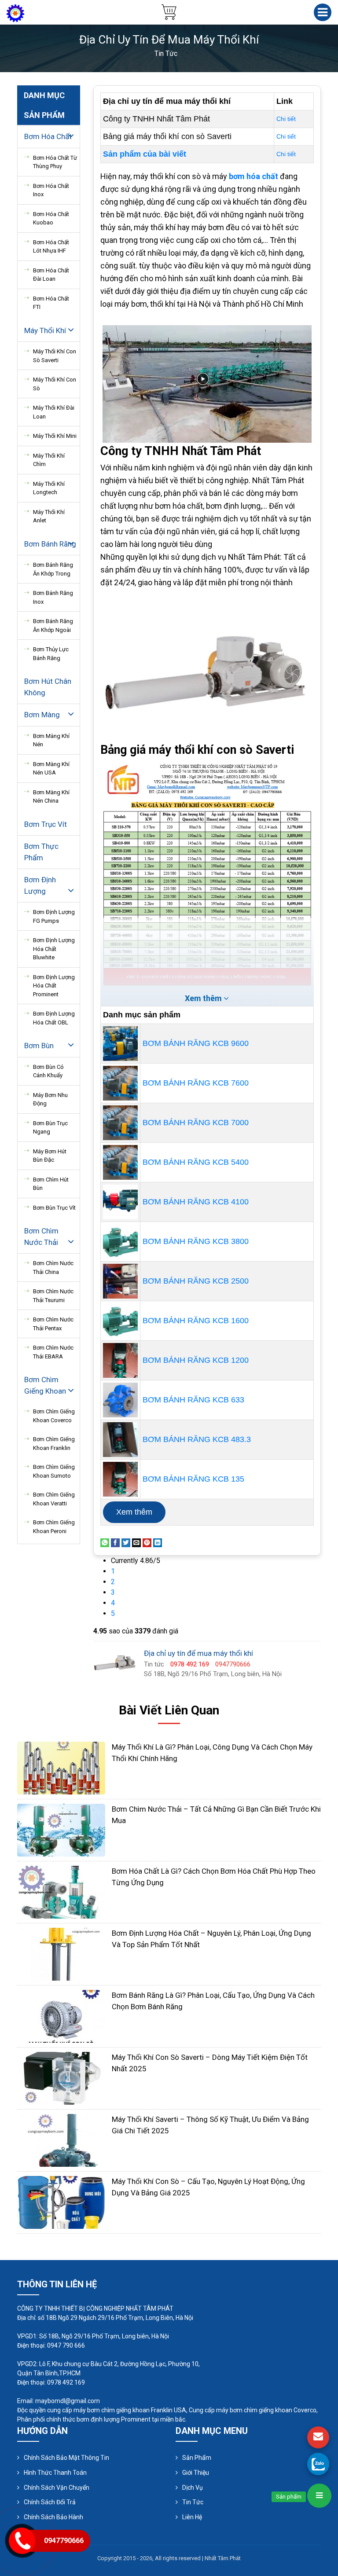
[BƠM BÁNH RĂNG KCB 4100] (120, 1202)
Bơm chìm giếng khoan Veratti (54, 1499)
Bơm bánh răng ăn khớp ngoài (53, 626)
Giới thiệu (196, 2473)
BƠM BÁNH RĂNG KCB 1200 (196, 1360)
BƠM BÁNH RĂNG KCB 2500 (196, 1281)
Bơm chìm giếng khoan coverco (54, 1416)
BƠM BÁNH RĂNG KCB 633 (193, 1400)
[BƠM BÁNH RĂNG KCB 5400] (120, 1162)
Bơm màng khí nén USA (51, 769)
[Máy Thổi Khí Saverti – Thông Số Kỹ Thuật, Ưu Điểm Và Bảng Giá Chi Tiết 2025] (61, 2140)
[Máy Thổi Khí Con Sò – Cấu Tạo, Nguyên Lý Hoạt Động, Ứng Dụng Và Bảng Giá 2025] (61, 2202)
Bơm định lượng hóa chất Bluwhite (54, 949)
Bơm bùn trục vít (54, 1208)
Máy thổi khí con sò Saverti (55, 356)
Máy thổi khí (45, 330)
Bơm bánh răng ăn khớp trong (53, 569)
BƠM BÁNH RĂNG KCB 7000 (196, 1123)
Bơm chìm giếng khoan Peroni (54, 1527)
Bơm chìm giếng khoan (45, 1385)
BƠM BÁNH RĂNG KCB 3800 (196, 1241)
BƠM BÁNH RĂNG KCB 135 (193, 1479)
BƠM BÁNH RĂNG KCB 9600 (196, 1043)
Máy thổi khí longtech (49, 488)
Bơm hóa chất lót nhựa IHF (51, 247)
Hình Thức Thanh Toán (55, 2473)
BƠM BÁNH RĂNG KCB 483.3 (197, 1439)
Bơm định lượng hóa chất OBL (54, 1018)
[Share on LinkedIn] (158, 1542)
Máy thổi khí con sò (55, 384)
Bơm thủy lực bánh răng (51, 654)
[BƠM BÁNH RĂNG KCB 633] (120, 1400)
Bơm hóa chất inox (51, 190)
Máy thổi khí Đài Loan (54, 412)
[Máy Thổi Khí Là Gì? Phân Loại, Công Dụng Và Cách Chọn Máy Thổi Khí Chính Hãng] (61, 1767)
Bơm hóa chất (48, 136)
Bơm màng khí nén (51, 740)
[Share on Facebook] (115, 1542)
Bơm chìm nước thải (41, 1237)
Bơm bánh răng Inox (53, 597)
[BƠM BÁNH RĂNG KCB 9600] (120, 1044)
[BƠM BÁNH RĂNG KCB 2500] (120, 1281)
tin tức (166, 53)
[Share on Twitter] (126, 1542)
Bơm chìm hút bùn (51, 1184)
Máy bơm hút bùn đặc (50, 1156)
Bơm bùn (39, 1046)
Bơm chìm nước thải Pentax (53, 1324)
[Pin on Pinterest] (147, 1542)
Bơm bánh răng (50, 544)
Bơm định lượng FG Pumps (54, 916)
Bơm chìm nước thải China (53, 1268)
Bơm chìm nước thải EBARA (53, 1352)
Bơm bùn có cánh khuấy (48, 1071)
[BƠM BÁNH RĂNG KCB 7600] (120, 1083)
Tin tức (193, 2502)
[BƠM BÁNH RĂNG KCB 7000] (120, 1123)
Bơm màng (42, 715)
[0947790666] (318, 2464)
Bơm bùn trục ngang (50, 1128)
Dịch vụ (193, 2488)
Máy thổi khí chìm (49, 460)
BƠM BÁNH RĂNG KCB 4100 (196, 1202)
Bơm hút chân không (48, 687)
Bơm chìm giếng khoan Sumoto (54, 1471)
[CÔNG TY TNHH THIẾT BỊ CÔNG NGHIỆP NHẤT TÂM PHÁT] (15, 13)
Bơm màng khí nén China (51, 797)
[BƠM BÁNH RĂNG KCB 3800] (120, 1242)
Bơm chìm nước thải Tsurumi (53, 1296)
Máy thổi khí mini (55, 436)
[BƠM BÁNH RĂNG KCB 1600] (120, 1321)
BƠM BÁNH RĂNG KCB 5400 (196, 1162)
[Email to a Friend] (136, 1542)
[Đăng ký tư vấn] (318, 2437)
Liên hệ (192, 2517)
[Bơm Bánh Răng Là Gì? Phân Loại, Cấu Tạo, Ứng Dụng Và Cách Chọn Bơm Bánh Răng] (61, 2016)
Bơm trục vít (46, 824)
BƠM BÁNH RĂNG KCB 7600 (196, 1083)
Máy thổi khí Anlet (49, 516)
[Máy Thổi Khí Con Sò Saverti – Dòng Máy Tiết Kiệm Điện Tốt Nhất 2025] (61, 2078)
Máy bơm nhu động (50, 1099)
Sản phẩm (197, 2458)
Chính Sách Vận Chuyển (57, 2488)
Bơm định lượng (40, 885)
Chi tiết (286, 119)
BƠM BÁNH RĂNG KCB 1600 (196, 1321)
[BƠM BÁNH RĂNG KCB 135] (120, 1479)
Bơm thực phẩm (41, 852)
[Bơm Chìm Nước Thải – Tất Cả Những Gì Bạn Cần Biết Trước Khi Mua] (61, 1829)
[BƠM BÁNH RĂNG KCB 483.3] (120, 1440)
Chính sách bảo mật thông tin (66, 2458)
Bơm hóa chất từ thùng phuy (55, 162)
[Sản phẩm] (319, 2496)
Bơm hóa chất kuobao (51, 218)
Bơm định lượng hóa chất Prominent (54, 986)
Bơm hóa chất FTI (51, 303)
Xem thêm (134, 1512)
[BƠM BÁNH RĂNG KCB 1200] (120, 1360)
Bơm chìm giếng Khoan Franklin (54, 1444)
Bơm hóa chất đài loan (51, 275)
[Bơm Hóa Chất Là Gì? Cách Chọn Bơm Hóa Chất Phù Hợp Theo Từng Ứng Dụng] (61, 1892)
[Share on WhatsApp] (105, 1542)
